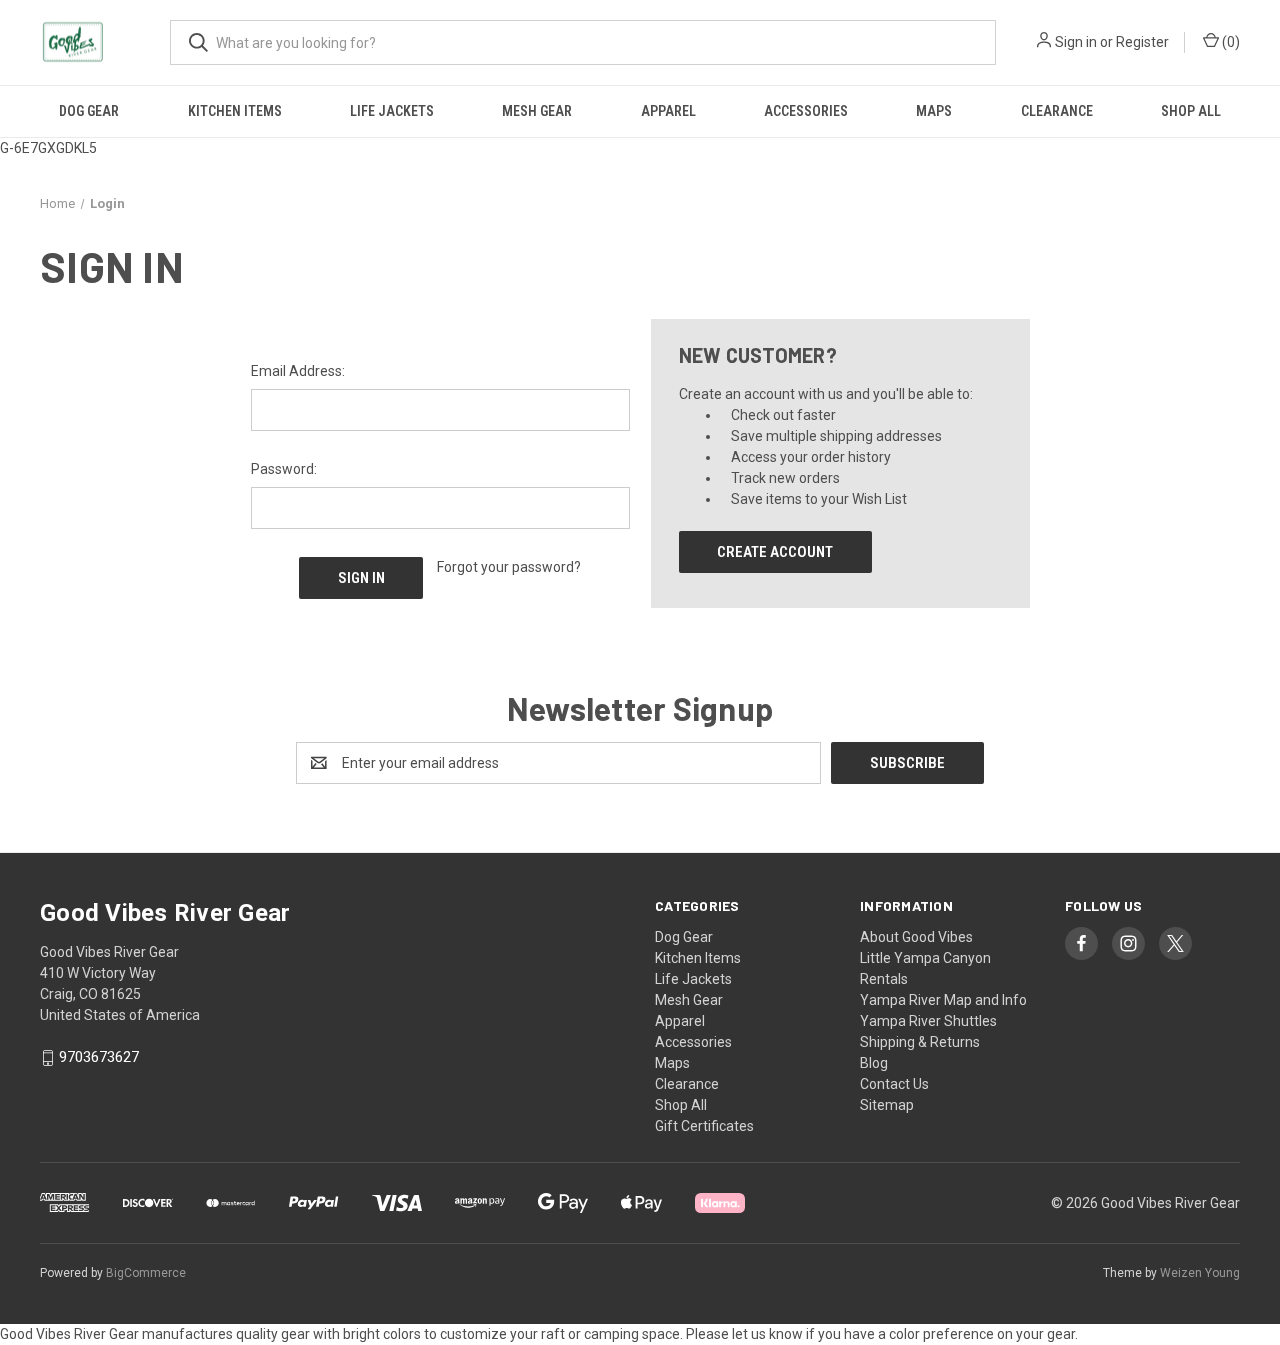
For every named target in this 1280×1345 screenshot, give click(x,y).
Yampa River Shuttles (928, 1021)
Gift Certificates (704, 1126)
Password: (284, 469)
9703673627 (99, 1058)
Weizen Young (1200, 1273)
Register (1142, 42)
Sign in (1076, 42)
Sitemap (887, 1105)
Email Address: (298, 371)
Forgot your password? (509, 567)
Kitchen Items (235, 111)
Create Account (775, 552)
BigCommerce (146, 1273)
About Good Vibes (916, 937)
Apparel (668, 111)
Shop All (1191, 111)
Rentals (884, 979)
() (1229, 42)
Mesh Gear (537, 111)
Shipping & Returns (920, 1042)
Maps (934, 111)
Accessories (806, 111)
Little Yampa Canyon (925, 958)
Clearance (1057, 111)
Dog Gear (89, 111)
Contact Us (894, 1084)
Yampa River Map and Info (943, 1000)
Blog (874, 1063)
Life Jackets (392, 111)
